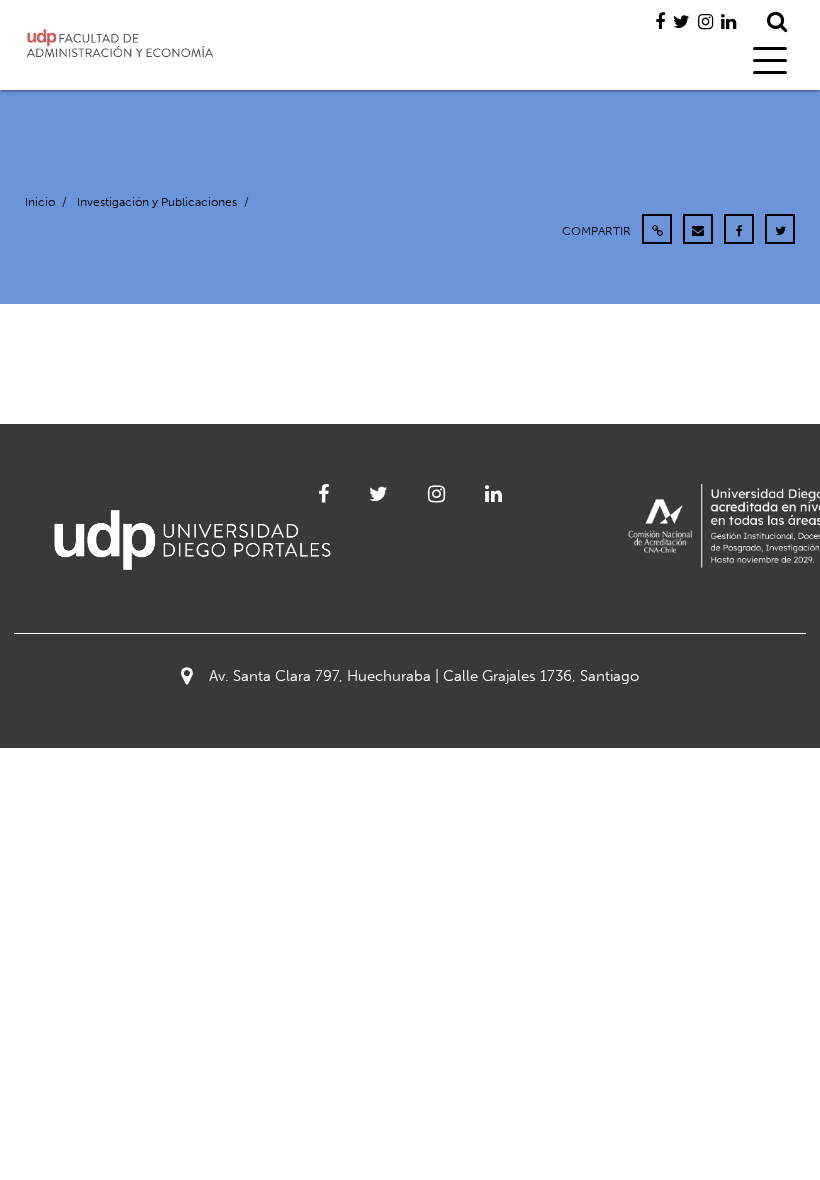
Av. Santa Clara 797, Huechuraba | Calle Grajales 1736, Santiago (424, 676)
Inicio (40, 202)
